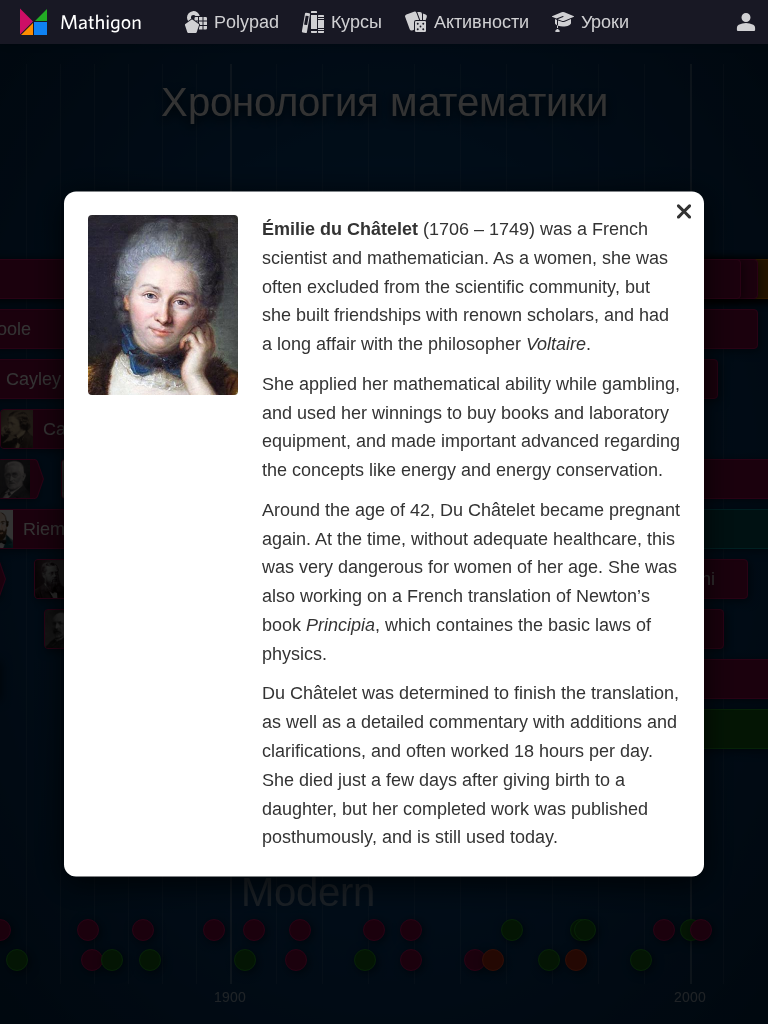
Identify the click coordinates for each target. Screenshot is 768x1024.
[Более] (746, 22)
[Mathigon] (78, 22)
